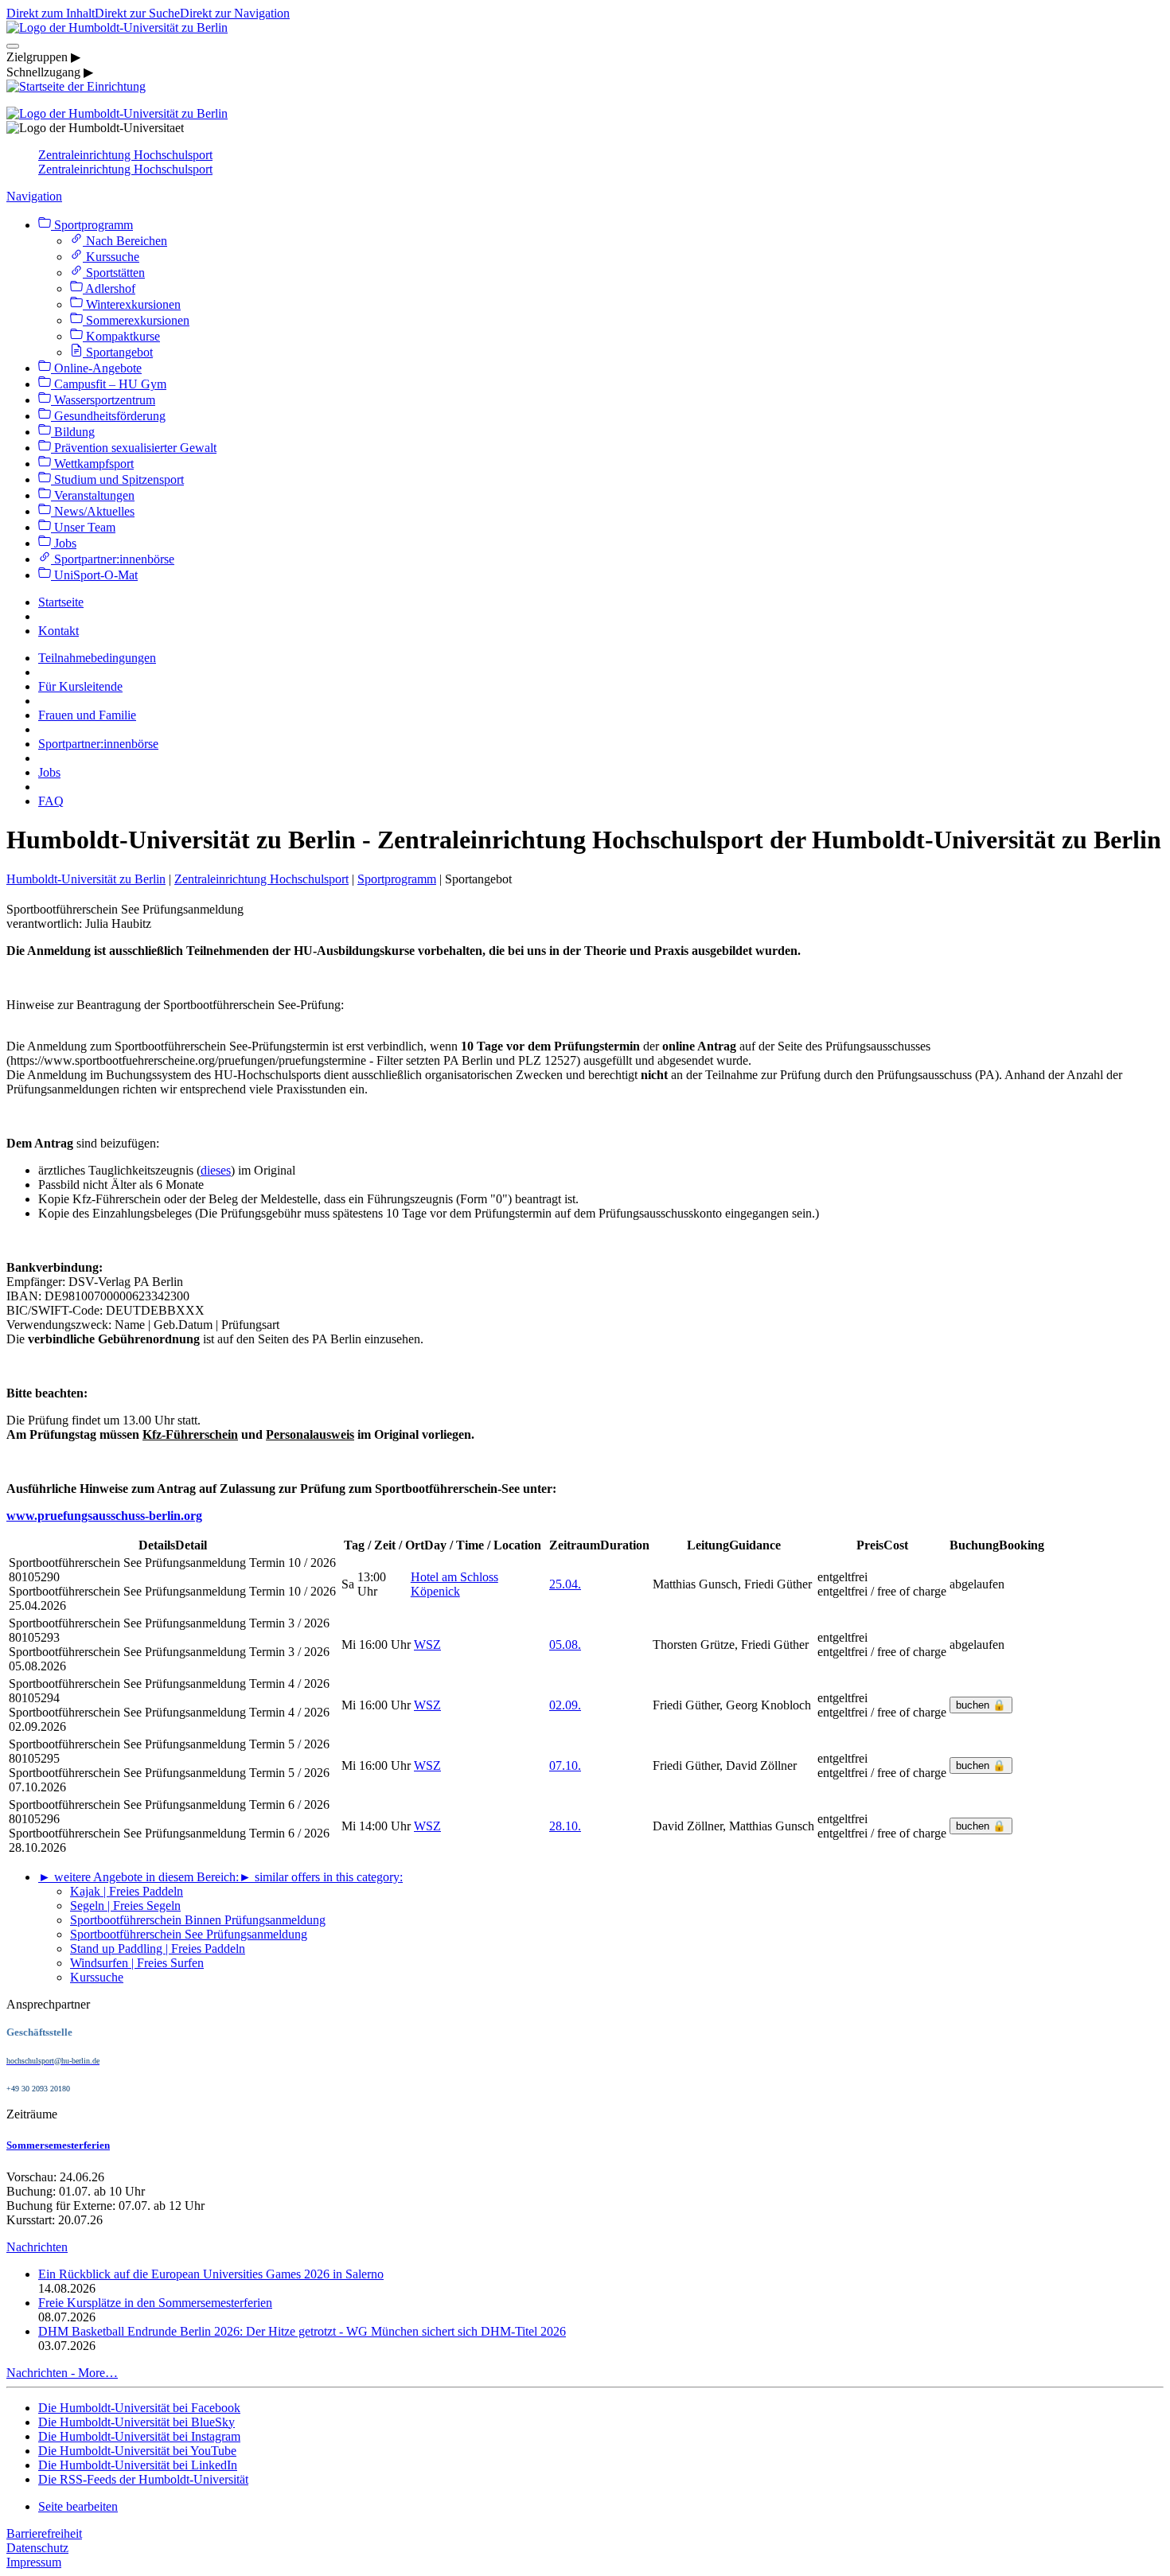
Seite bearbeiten (78, 2506)
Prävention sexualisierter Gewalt (134, 448)
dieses (216, 1170)
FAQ (51, 801)
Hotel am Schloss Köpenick (454, 1584)
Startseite (61, 602)
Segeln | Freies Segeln (125, 1906)
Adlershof (109, 288)
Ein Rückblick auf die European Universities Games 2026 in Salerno (211, 2274)
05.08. (565, 1645)
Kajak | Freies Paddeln (127, 1891)
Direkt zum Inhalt (51, 13)
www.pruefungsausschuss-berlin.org (104, 1516)
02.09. (565, 1705)
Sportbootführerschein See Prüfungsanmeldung (189, 1934)
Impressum (34, 2562)
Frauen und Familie (87, 715)
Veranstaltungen (93, 495)
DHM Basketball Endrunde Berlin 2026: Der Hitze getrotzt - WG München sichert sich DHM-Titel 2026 (302, 2331)
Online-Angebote (96, 368)
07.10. (565, 1765)
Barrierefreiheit (44, 2533)
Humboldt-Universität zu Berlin (86, 879)
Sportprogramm (92, 225)
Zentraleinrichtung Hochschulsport (125, 155)
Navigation (34, 196)
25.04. (565, 1584)
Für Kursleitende (80, 686)
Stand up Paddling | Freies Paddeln (158, 1949)
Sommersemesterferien (58, 2145)
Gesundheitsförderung (108, 416)
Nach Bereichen (125, 241)
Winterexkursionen (132, 304)
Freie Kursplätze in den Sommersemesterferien (155, 2303)
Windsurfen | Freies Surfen (137, 1963)
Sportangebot (118, 352)
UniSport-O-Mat (94, 575)
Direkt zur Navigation (235, 13)
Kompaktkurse (121, 336)
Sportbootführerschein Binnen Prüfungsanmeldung (198, 1920)
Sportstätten (114, 273)
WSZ (427, 1645)
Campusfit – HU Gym (109, 384)
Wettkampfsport (92, 464)
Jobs (64, 543)
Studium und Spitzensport (117, 479)
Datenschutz (37, 2548)
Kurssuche (111, 257)
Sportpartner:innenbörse (113, 559)
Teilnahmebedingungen (97, 658)
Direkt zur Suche (137, 13)
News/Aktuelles (93, 511)
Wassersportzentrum (103, 400)
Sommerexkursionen (136, 320)
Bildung (73, 432)
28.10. (565, 1826)
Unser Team (83, 527)
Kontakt (58, 631)
